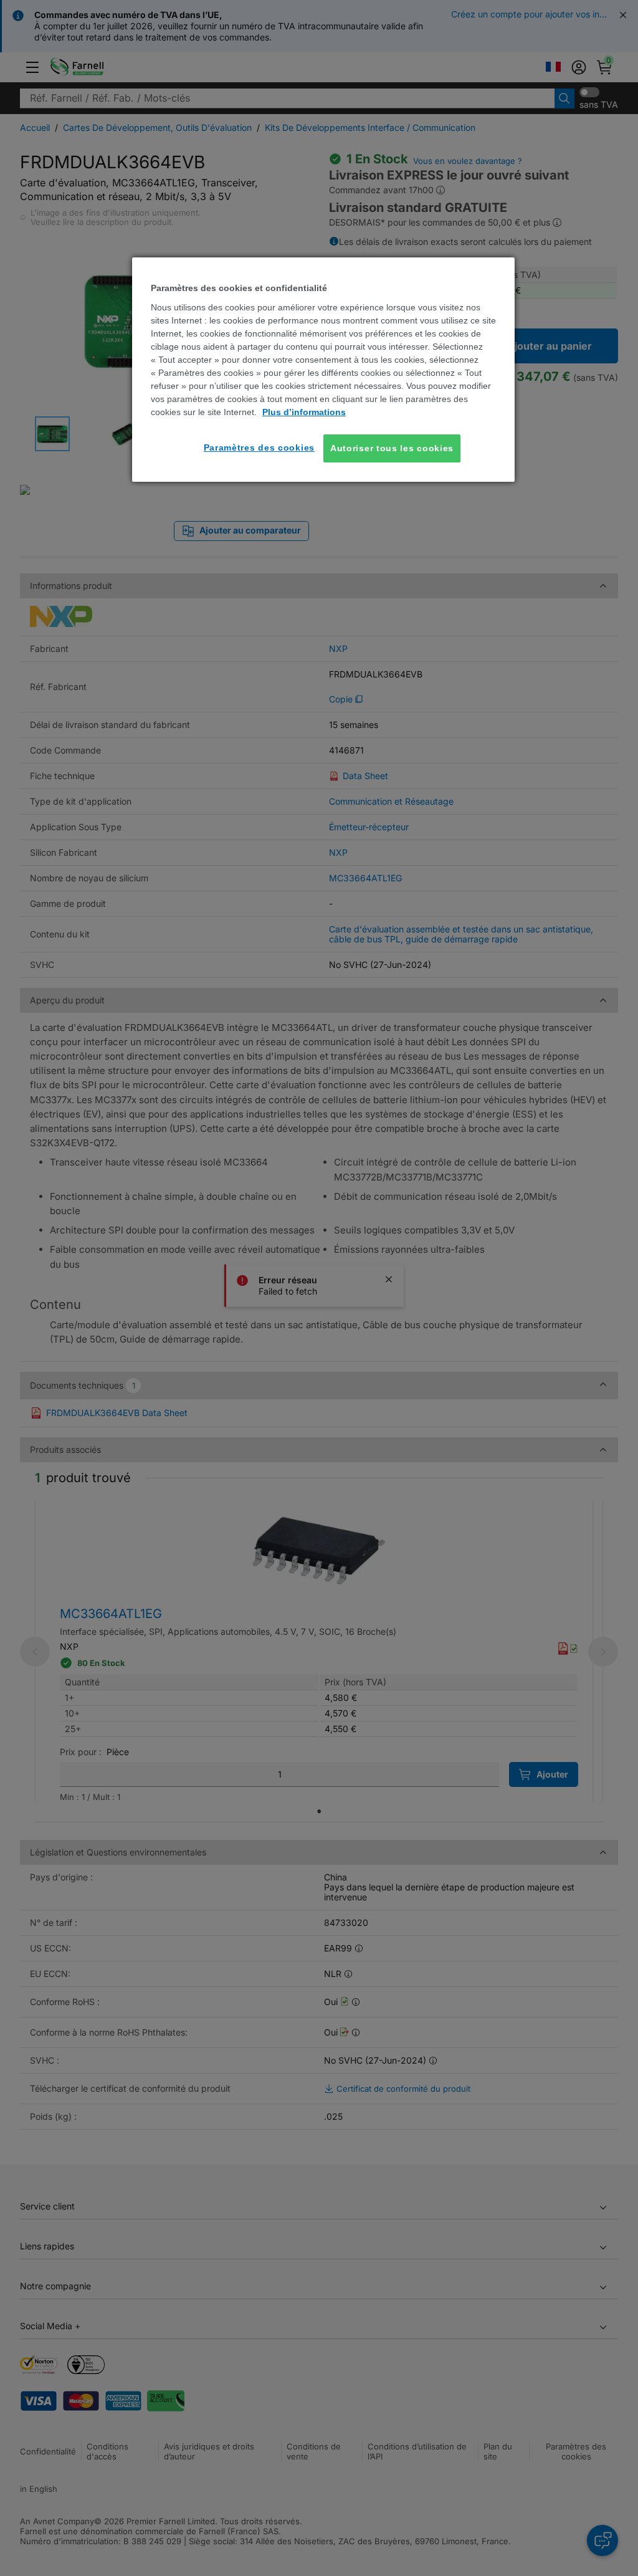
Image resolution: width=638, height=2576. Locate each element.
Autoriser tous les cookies (392, 448)
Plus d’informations (304, 412)
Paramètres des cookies (259, 448)
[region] (323, 370)
